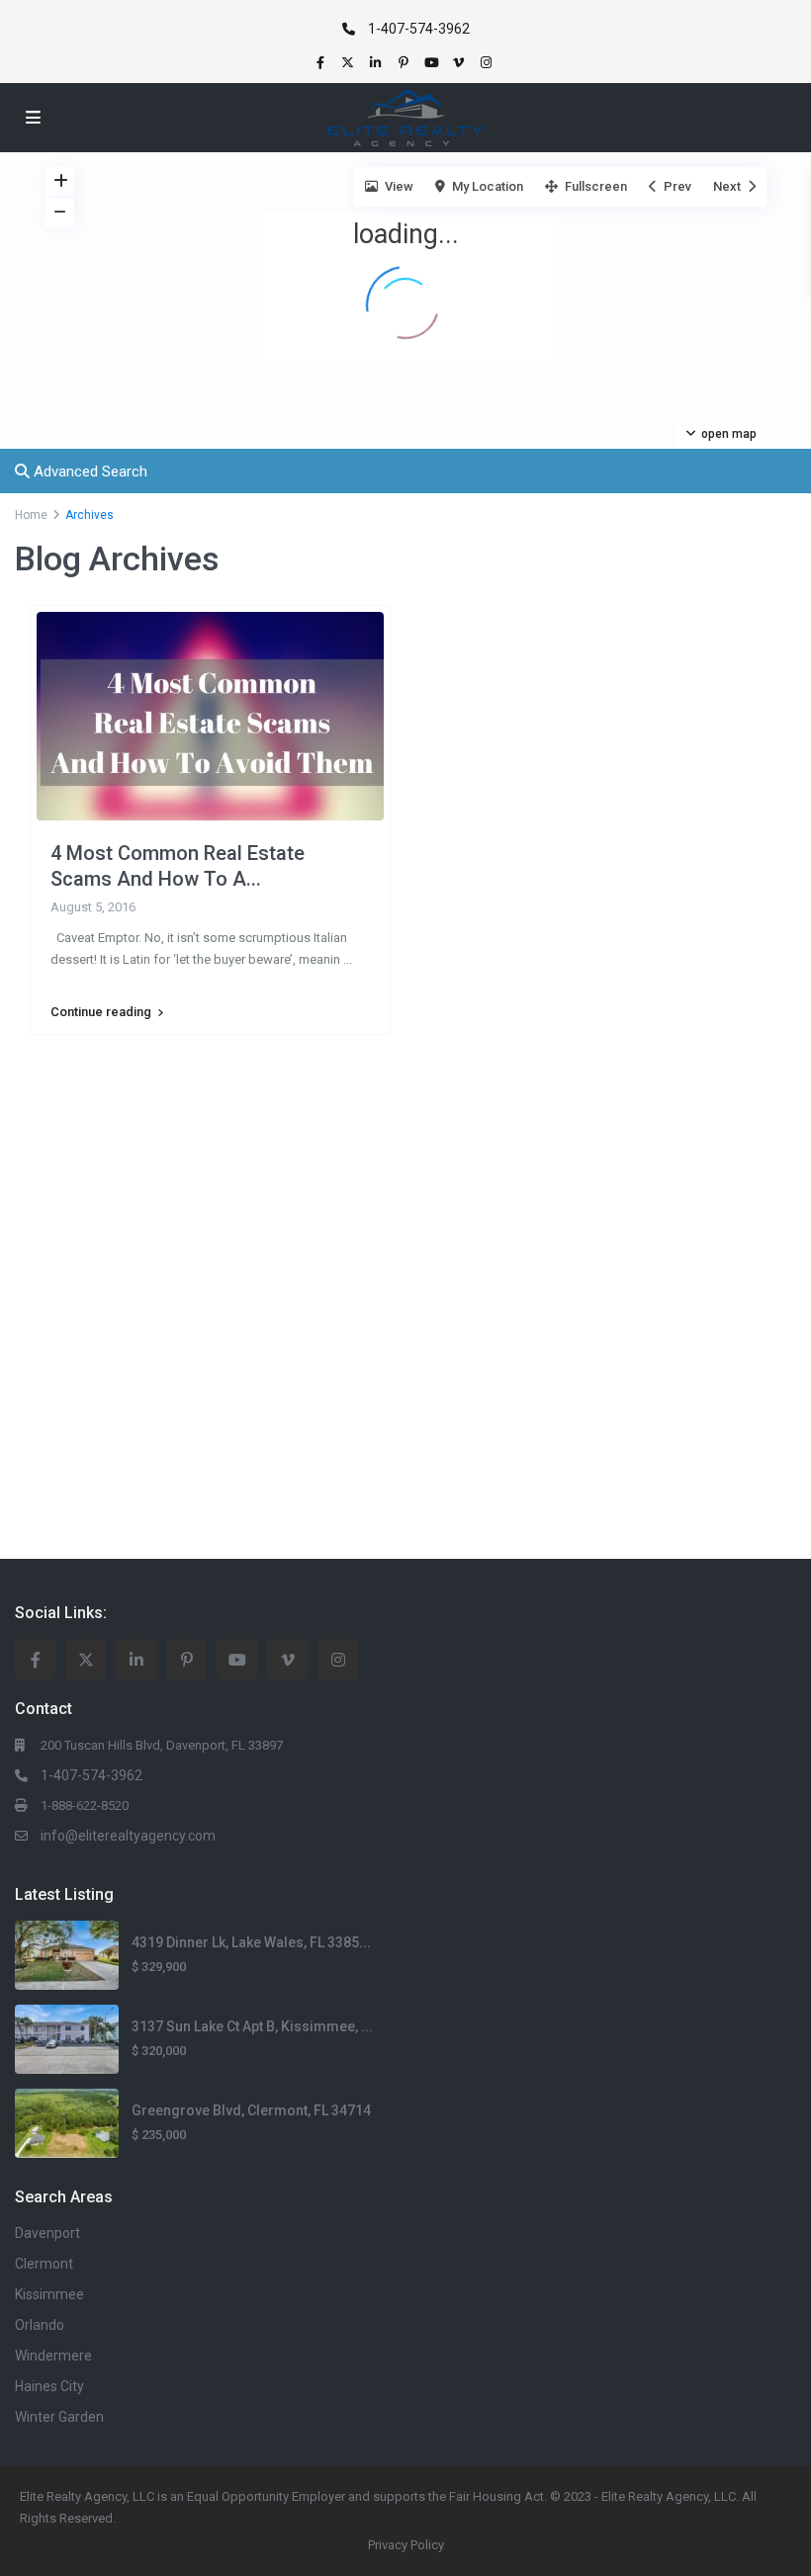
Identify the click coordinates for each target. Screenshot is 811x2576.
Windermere (53, 2356)
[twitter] (350, 62)
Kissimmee (49, 2294)
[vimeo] (461, 62)
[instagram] (489, 62)
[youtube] (433, 62)
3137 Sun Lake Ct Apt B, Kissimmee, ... (252, 2026)
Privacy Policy (406, 2545)
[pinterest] (405, 62)
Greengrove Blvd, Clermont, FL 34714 (251, 2110)
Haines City (49, 2386)
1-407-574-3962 (419, 29)
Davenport (47, 2233)
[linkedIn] (378, 62)
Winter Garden (59, 2417)
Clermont (44, 2264)
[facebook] (322, 62)
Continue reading (101, 1012)
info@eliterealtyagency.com (128, 1836)
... (348, 959)
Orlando (40, 2325)
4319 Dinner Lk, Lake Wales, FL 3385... (251, 1942)
